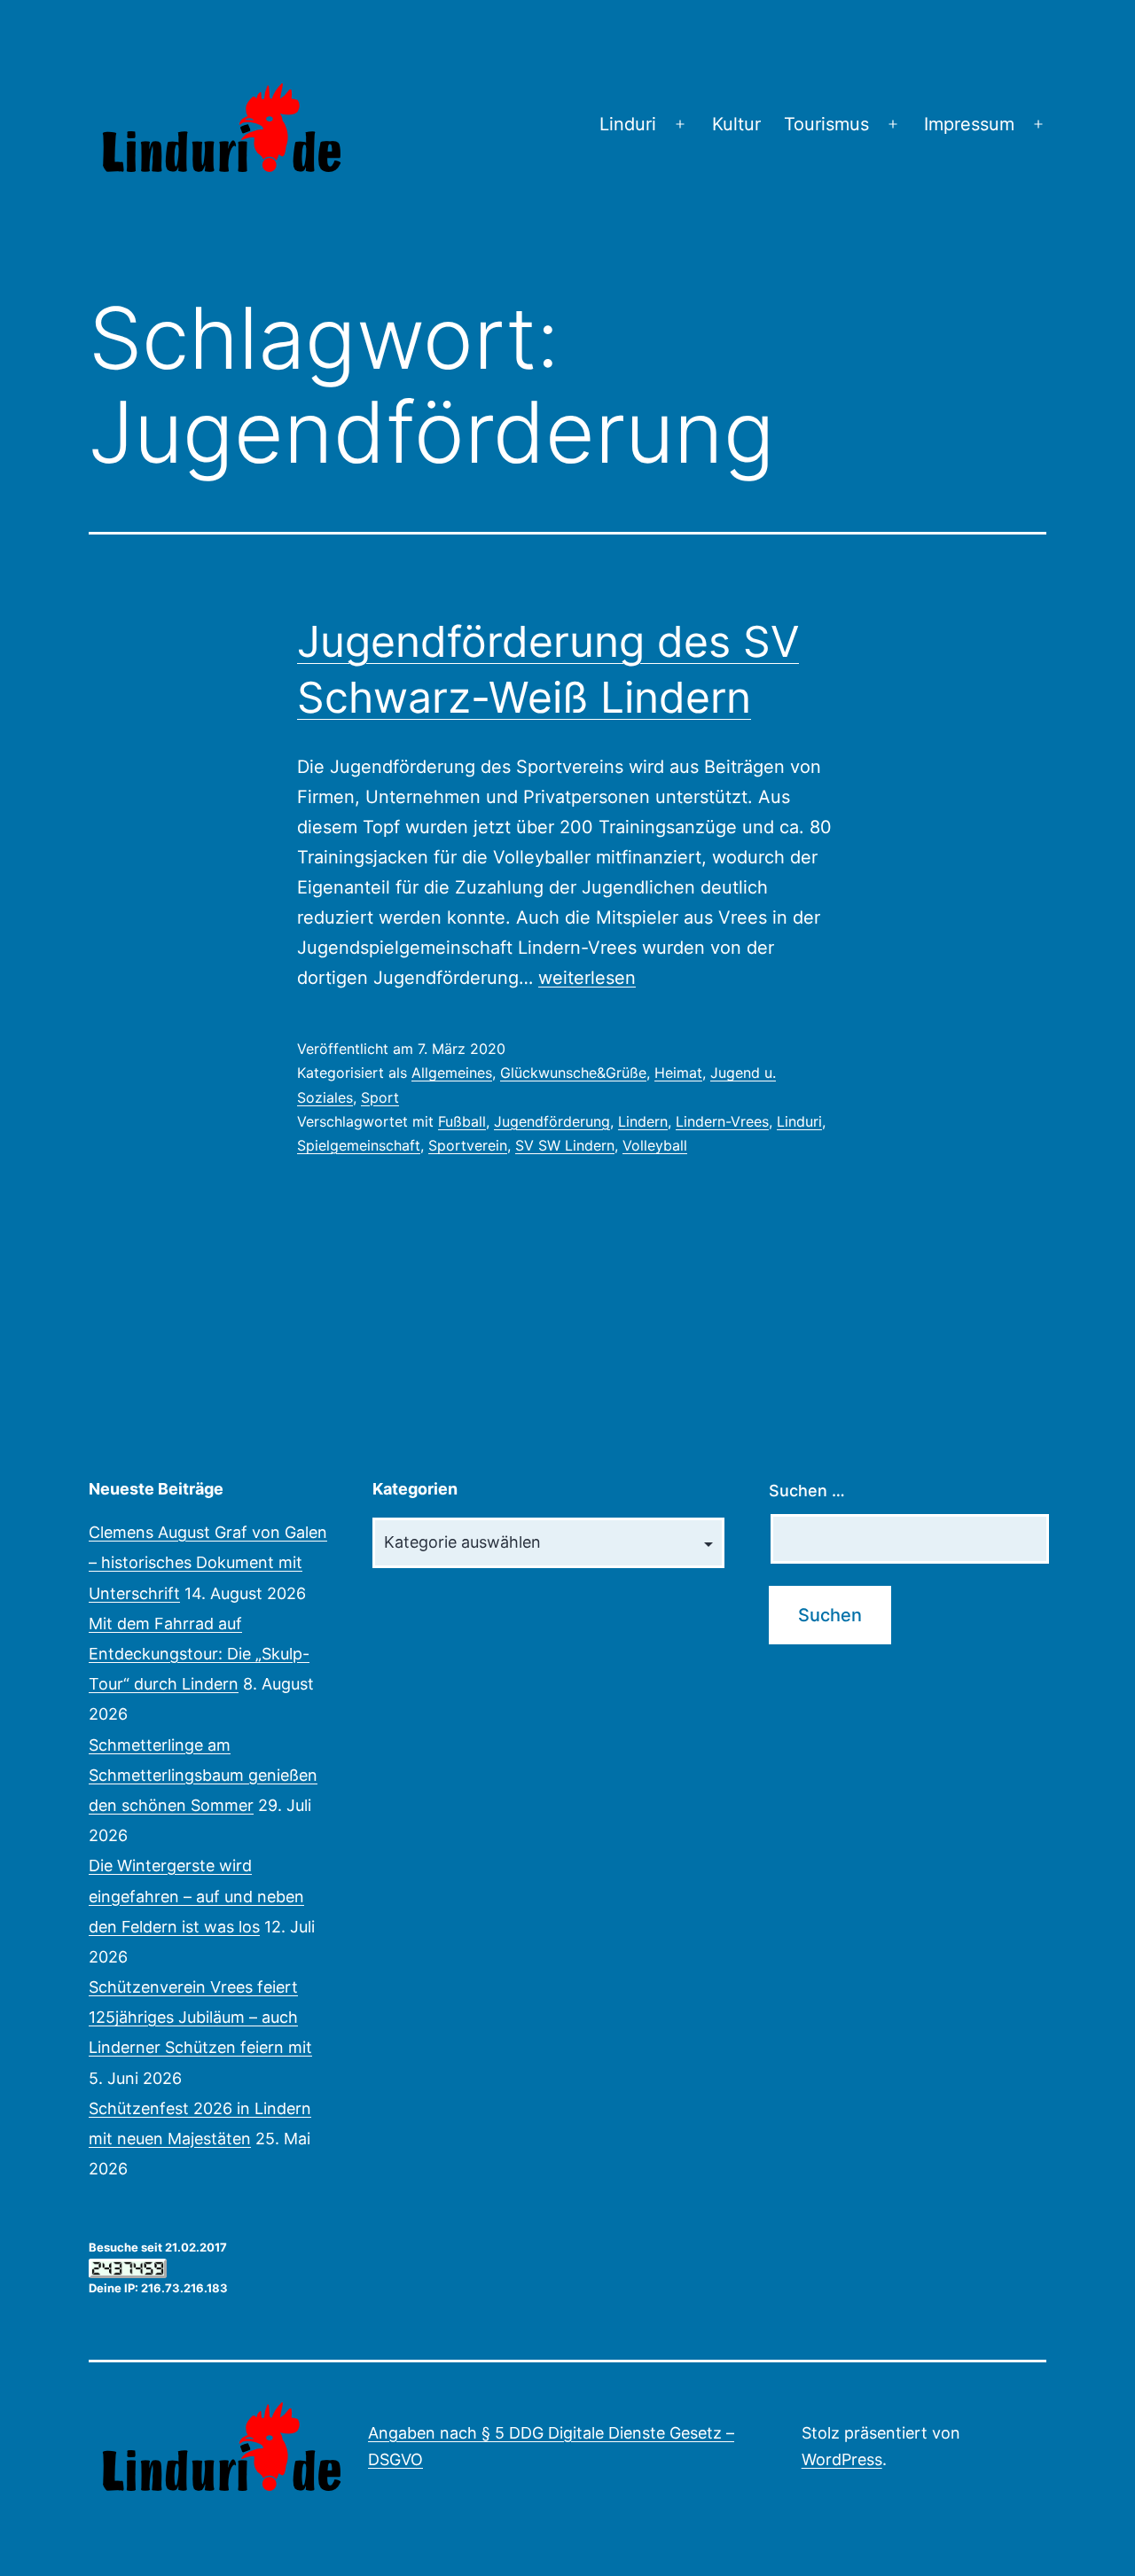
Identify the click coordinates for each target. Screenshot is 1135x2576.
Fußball (462, 1121)
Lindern (643, 1121)
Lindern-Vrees (722, 1121)
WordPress (842, 2459)
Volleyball (655, 1145)
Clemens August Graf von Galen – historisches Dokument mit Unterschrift (208, 1562)
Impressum (969, 124)
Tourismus (826, 124)
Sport (380, 1097)
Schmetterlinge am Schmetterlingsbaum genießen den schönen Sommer (203, 1775)
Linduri (628, 124)
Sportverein (468, 1145)
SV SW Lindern (565, 1145)
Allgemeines (452, 1073)
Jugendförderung (552, 1121)
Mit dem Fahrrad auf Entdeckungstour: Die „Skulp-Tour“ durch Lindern (199, 1654)
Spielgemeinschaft (359, 1145)
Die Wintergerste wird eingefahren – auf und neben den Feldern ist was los (196, 1896)
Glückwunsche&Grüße (573, 1073)
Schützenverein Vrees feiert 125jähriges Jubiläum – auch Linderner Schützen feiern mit (200, 2017)
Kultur (736, 124)
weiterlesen (587, 978)
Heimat (678, 1073)
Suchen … (807, 1491)
